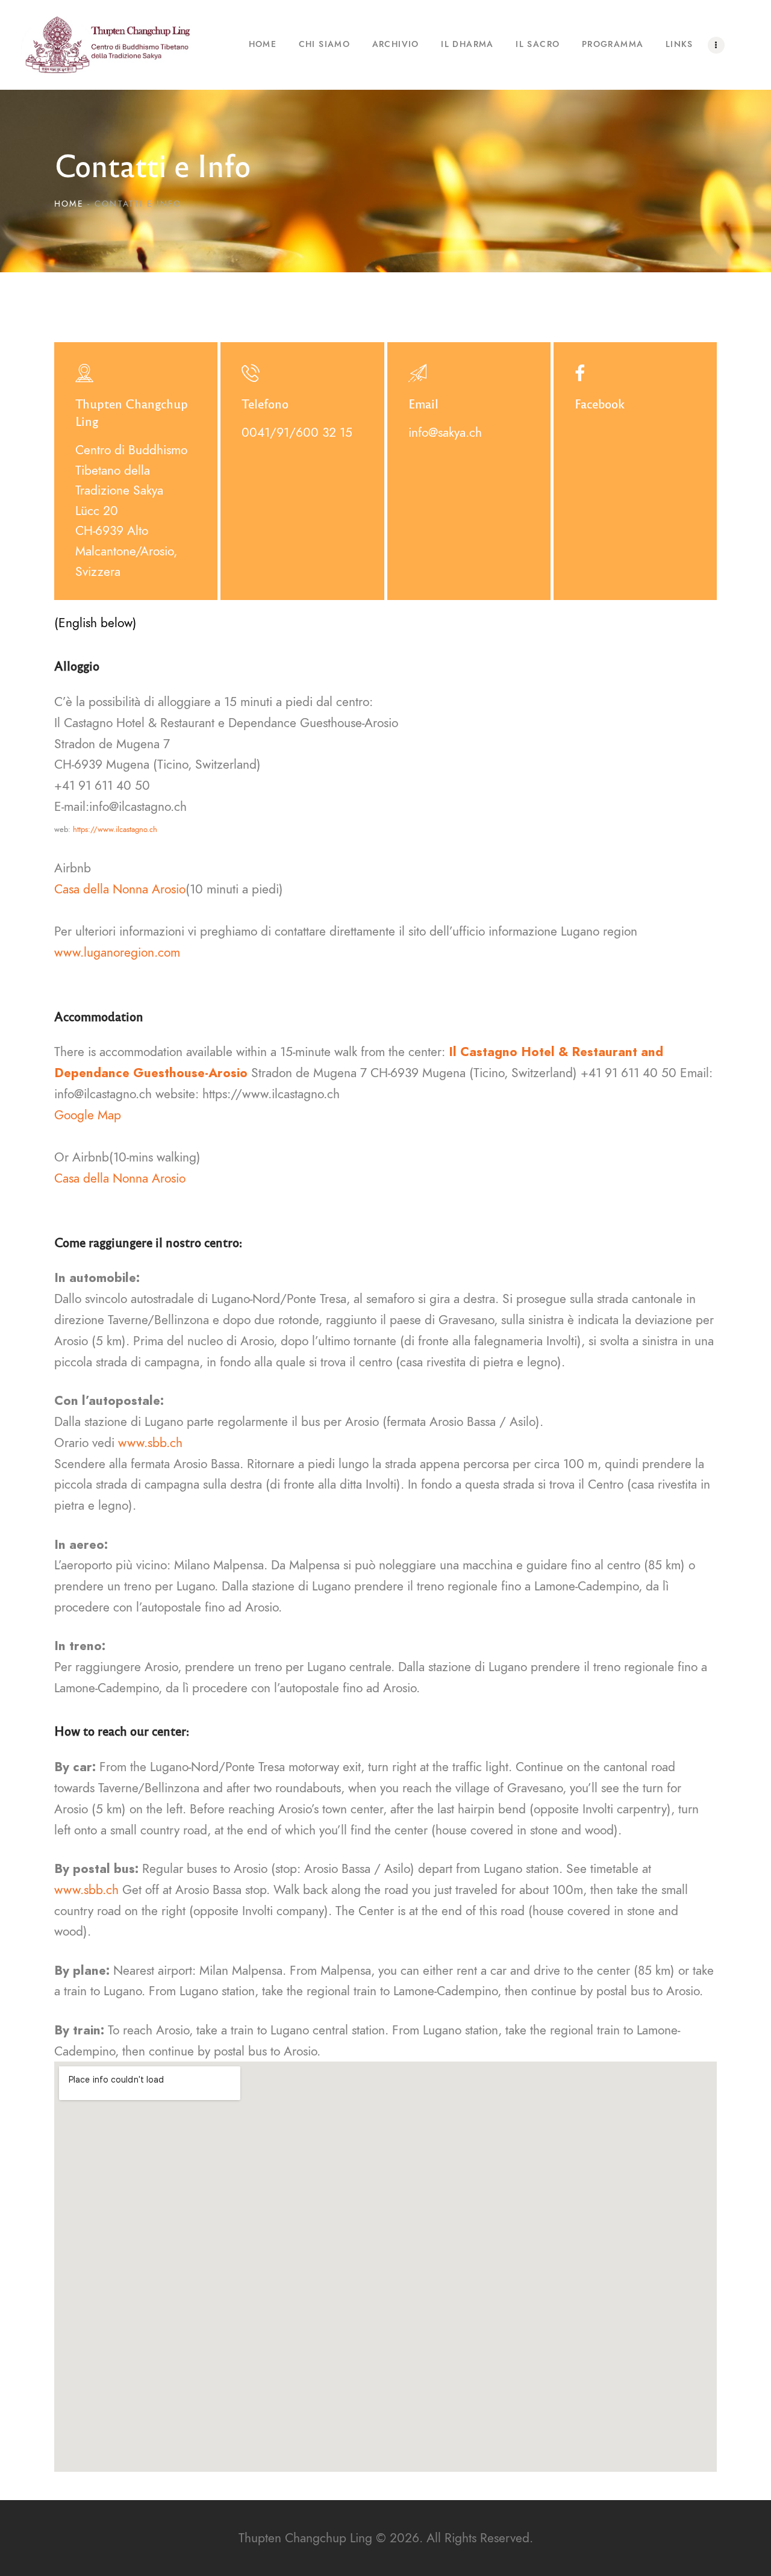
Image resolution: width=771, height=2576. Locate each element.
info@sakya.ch (445, 432)
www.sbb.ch (150, 1443)
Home (69, 204)
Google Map (88, 1115)
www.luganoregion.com (117, 952)
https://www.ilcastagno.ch (115, 830)
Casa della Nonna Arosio (120, 889)
